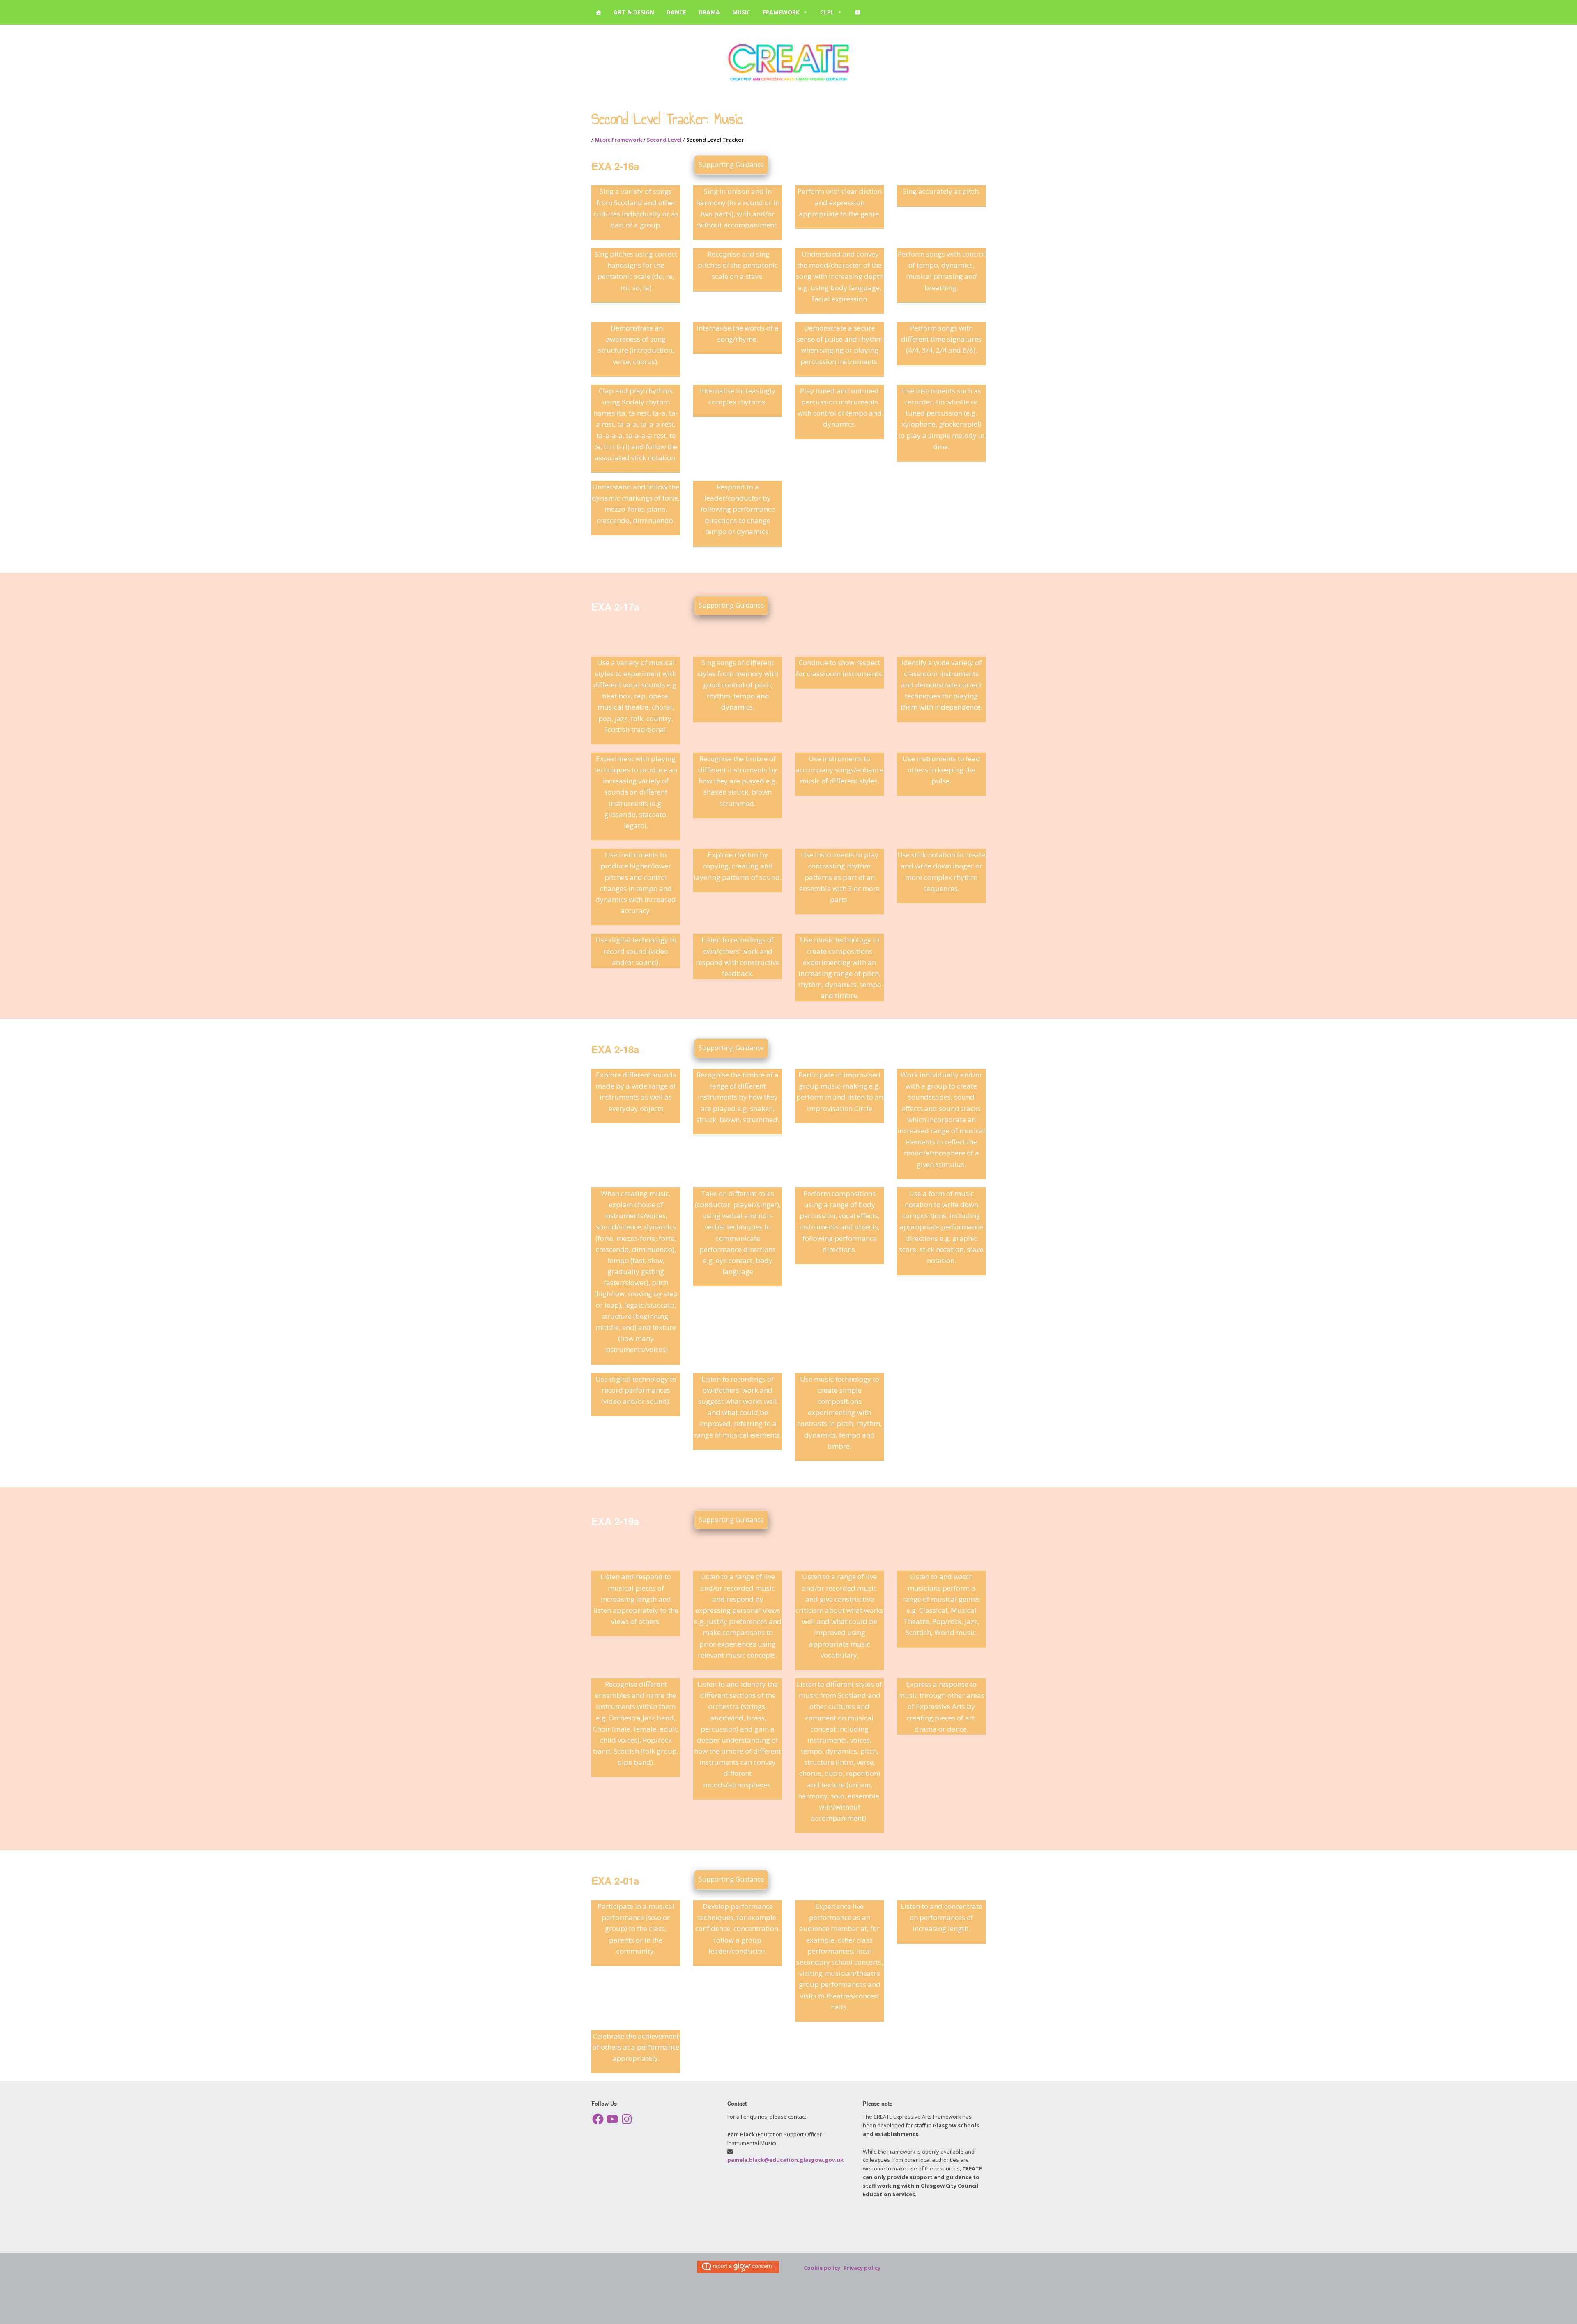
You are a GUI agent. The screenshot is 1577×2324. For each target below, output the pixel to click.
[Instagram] (627, 2119)
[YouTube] (857, 12)
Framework (781, 12)
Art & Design (634, 12)
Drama (709, 12)
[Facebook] (598, 2119)
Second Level (664, 140)
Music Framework (618, 140)
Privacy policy (862, 2268)
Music (741, 12)
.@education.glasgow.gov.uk (785, 2160)
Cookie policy (822, 2268)
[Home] (598, 12)
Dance (676, 12)
